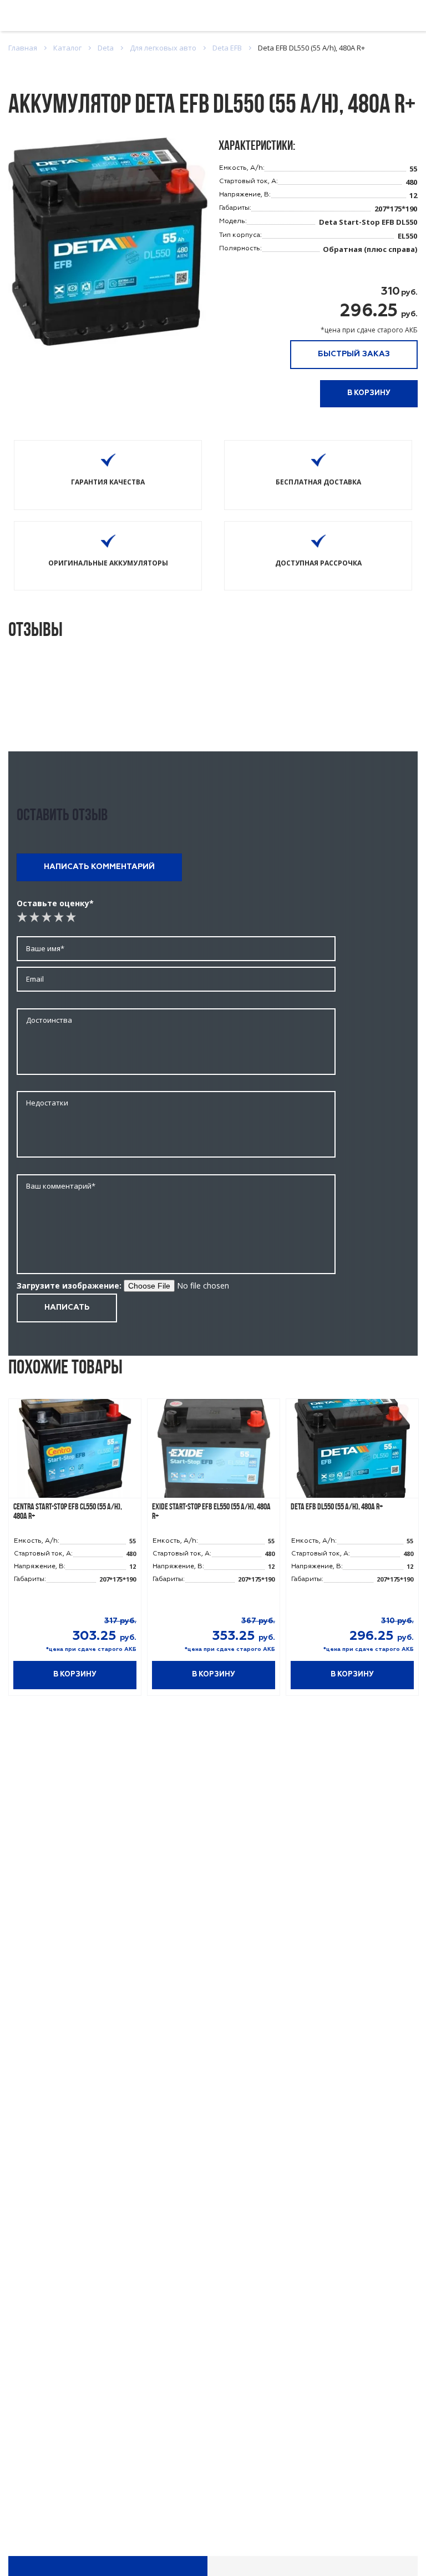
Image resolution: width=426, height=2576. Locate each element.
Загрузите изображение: (69, 1286)
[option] (75, 1553)
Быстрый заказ (354, 354)
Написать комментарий (99, 867)
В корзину (369, 393)
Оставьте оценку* (55, 903)
